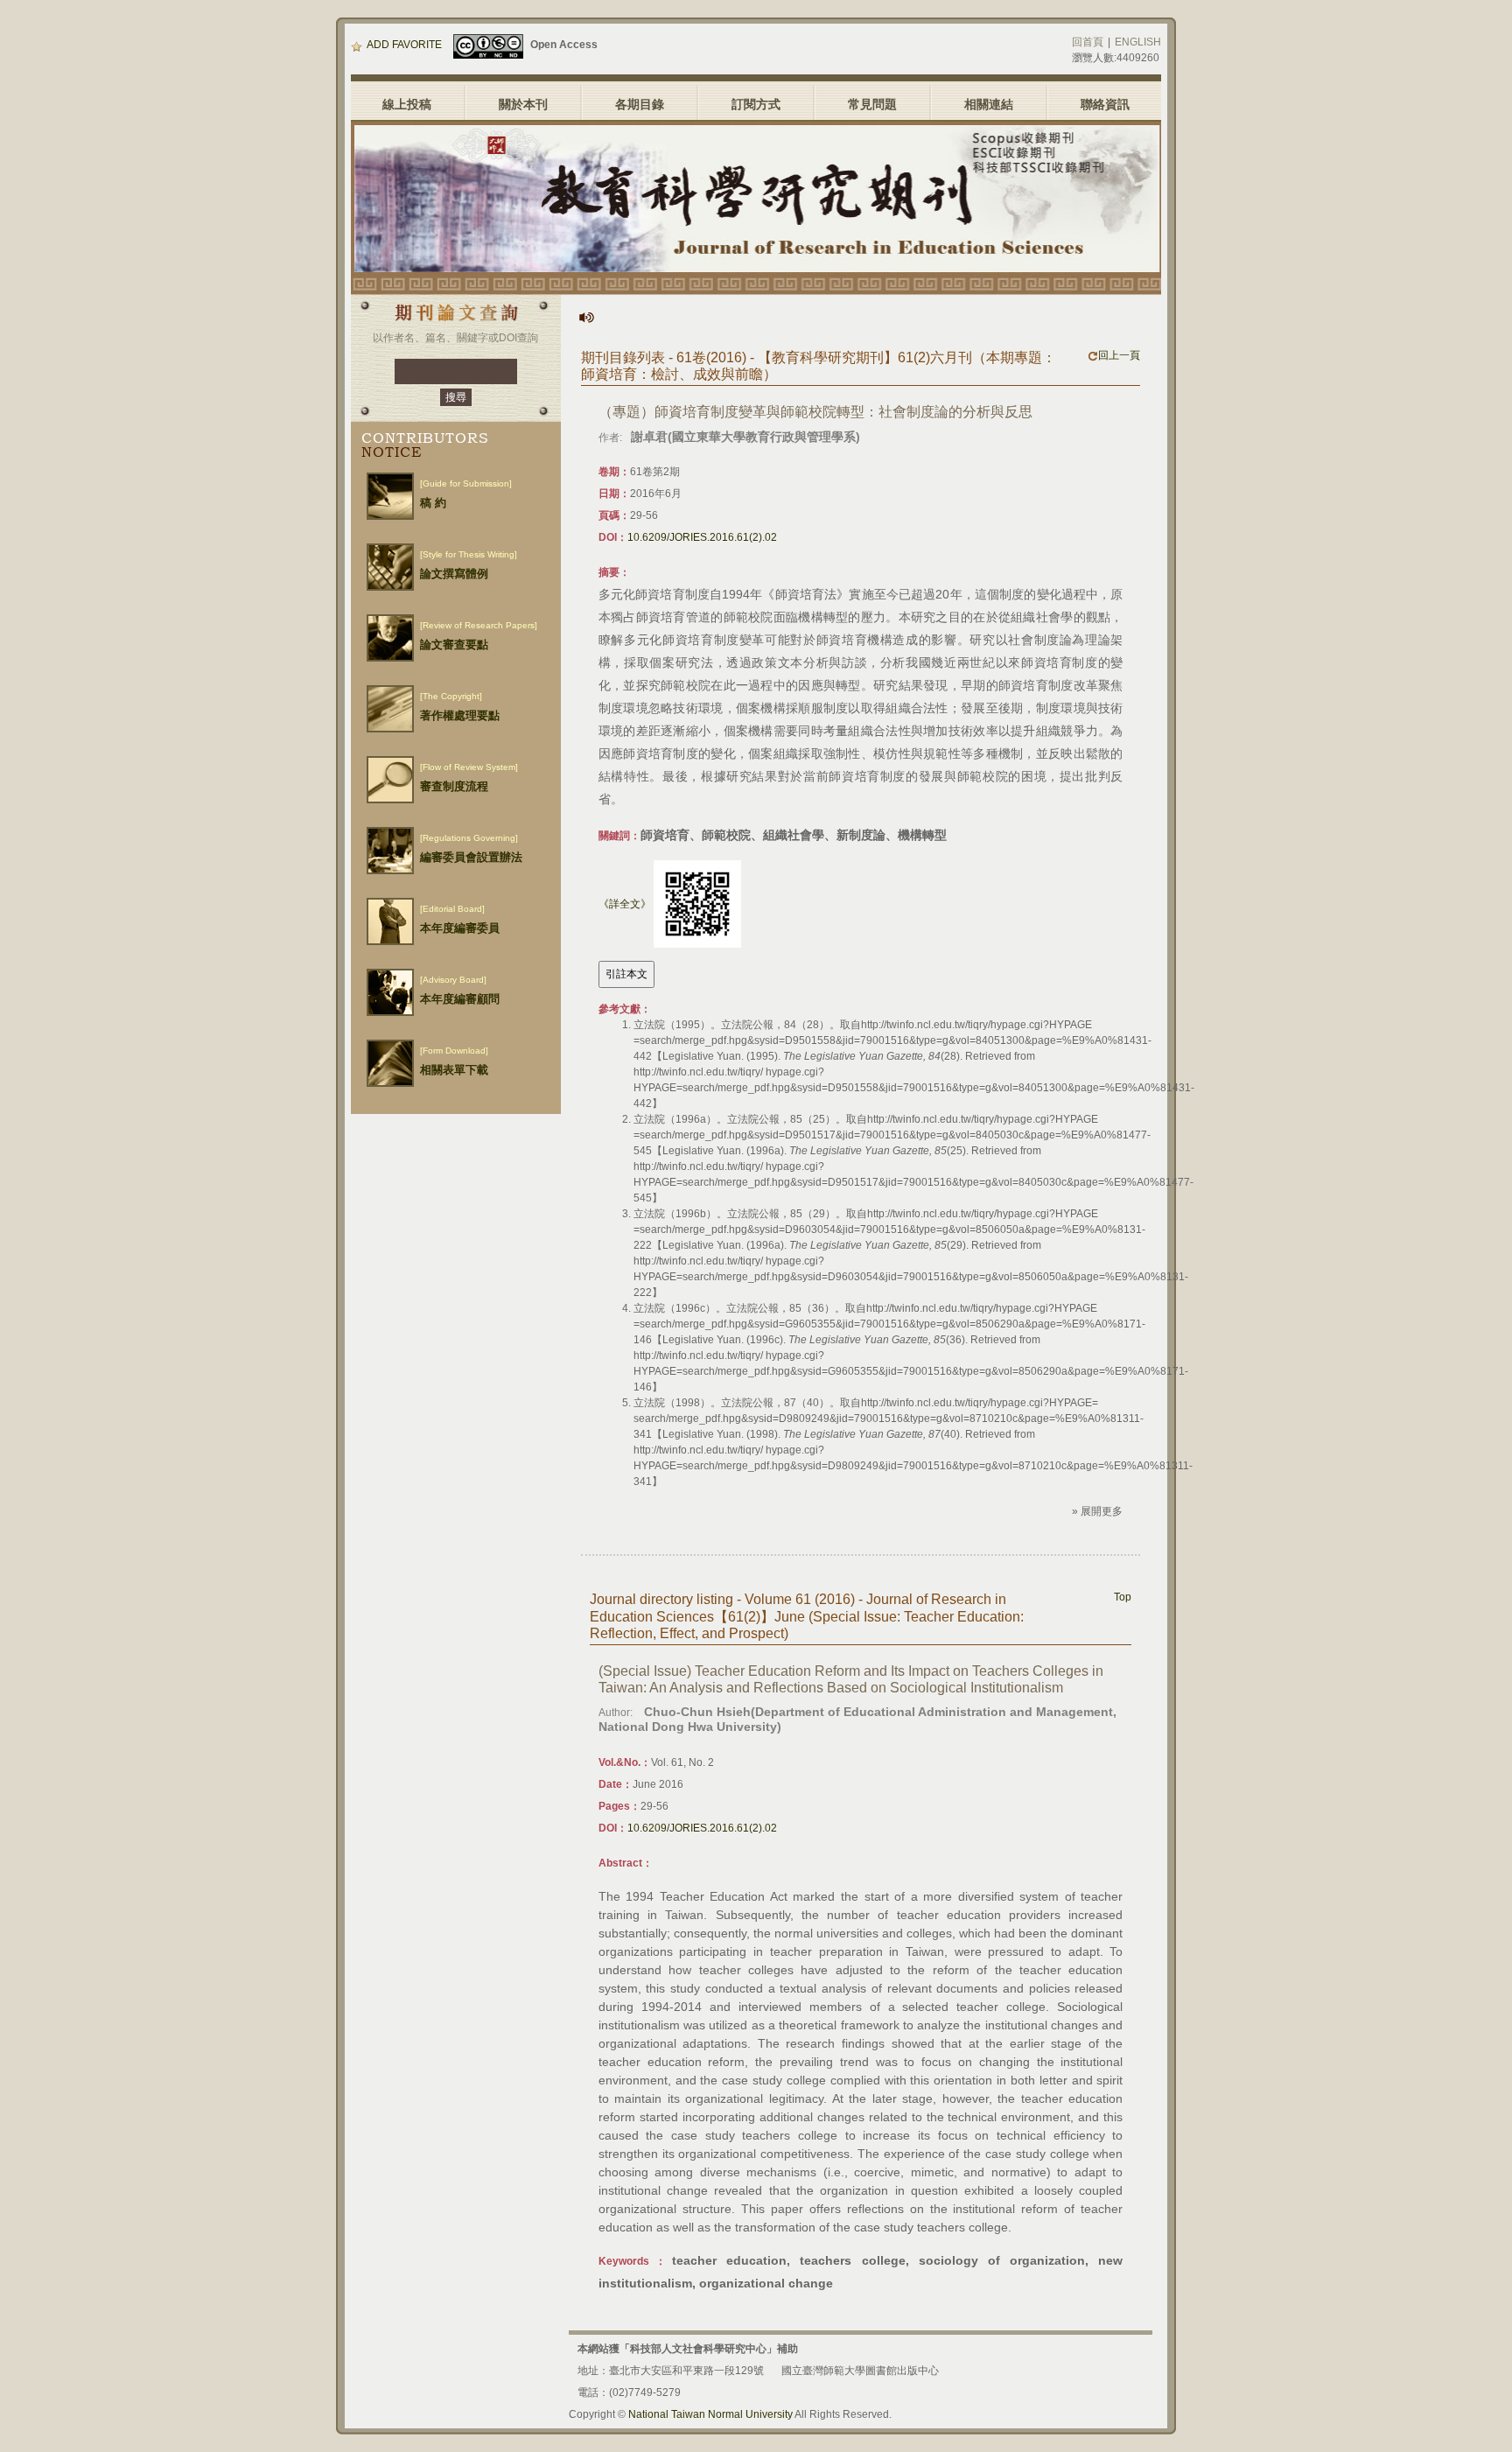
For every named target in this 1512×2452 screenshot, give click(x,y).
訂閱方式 (756, 104)
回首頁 (1088, 42)
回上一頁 (1119, 355)
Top (1123, 1597)
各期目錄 (640, 104)
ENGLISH (1138, 42)
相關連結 (989, 104)
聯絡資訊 (1105, 104)
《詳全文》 (625, 904)
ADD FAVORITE (404, 45)
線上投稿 (407, 104)
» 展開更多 (1097, 1511)
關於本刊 (523, 104)
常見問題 (872, 104)
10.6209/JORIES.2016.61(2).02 (702, 537)
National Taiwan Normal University (710, 2414)
